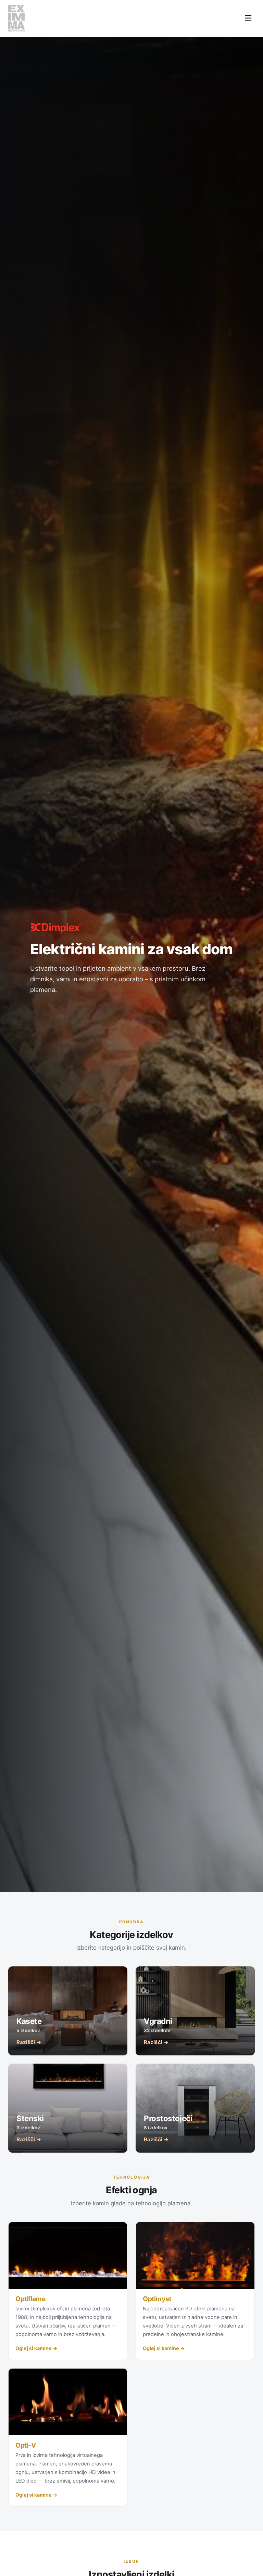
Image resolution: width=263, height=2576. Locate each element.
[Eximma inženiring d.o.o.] (16, 18)
